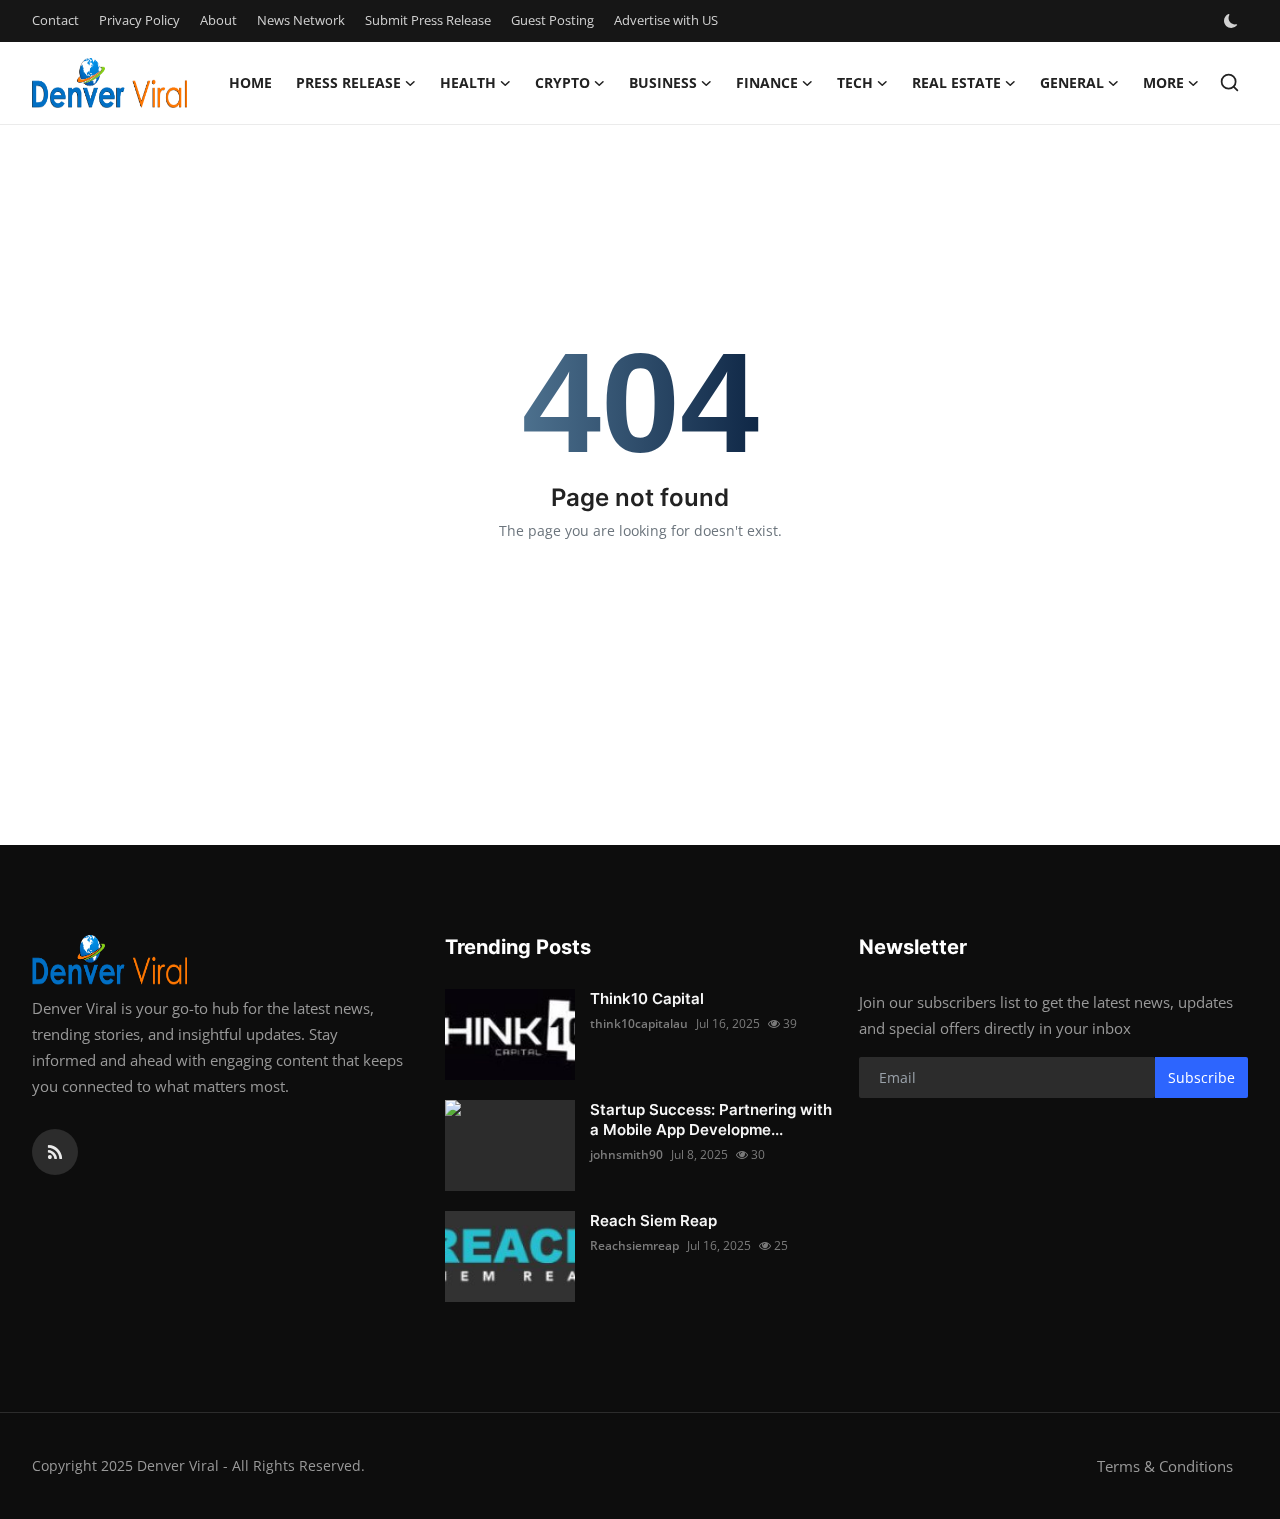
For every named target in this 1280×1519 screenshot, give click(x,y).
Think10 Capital (647, 998)
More (1163, 82)
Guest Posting (552, 20)
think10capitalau (639, 1023)
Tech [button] (855, 82)
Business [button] (663, 82)
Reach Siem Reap (653, 1220)
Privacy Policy (139, 20)
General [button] (1072, 82)
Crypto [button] (562, 82)
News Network (301, 20)
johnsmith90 (626, 1154)
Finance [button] (767, 82)
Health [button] (468, 82)
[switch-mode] (1233, 21)
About (218, 20)
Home (250, 82)
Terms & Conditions (1165, 1466)
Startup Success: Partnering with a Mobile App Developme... (711, 1119)
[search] (1229, 82)
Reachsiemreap (634, 1245)
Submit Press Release (428, 20)
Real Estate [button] (956, 82)
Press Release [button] (348, 82)
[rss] (55, 1152)
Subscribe (1201, 1077)
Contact (55, 20)
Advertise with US (666, 20)
